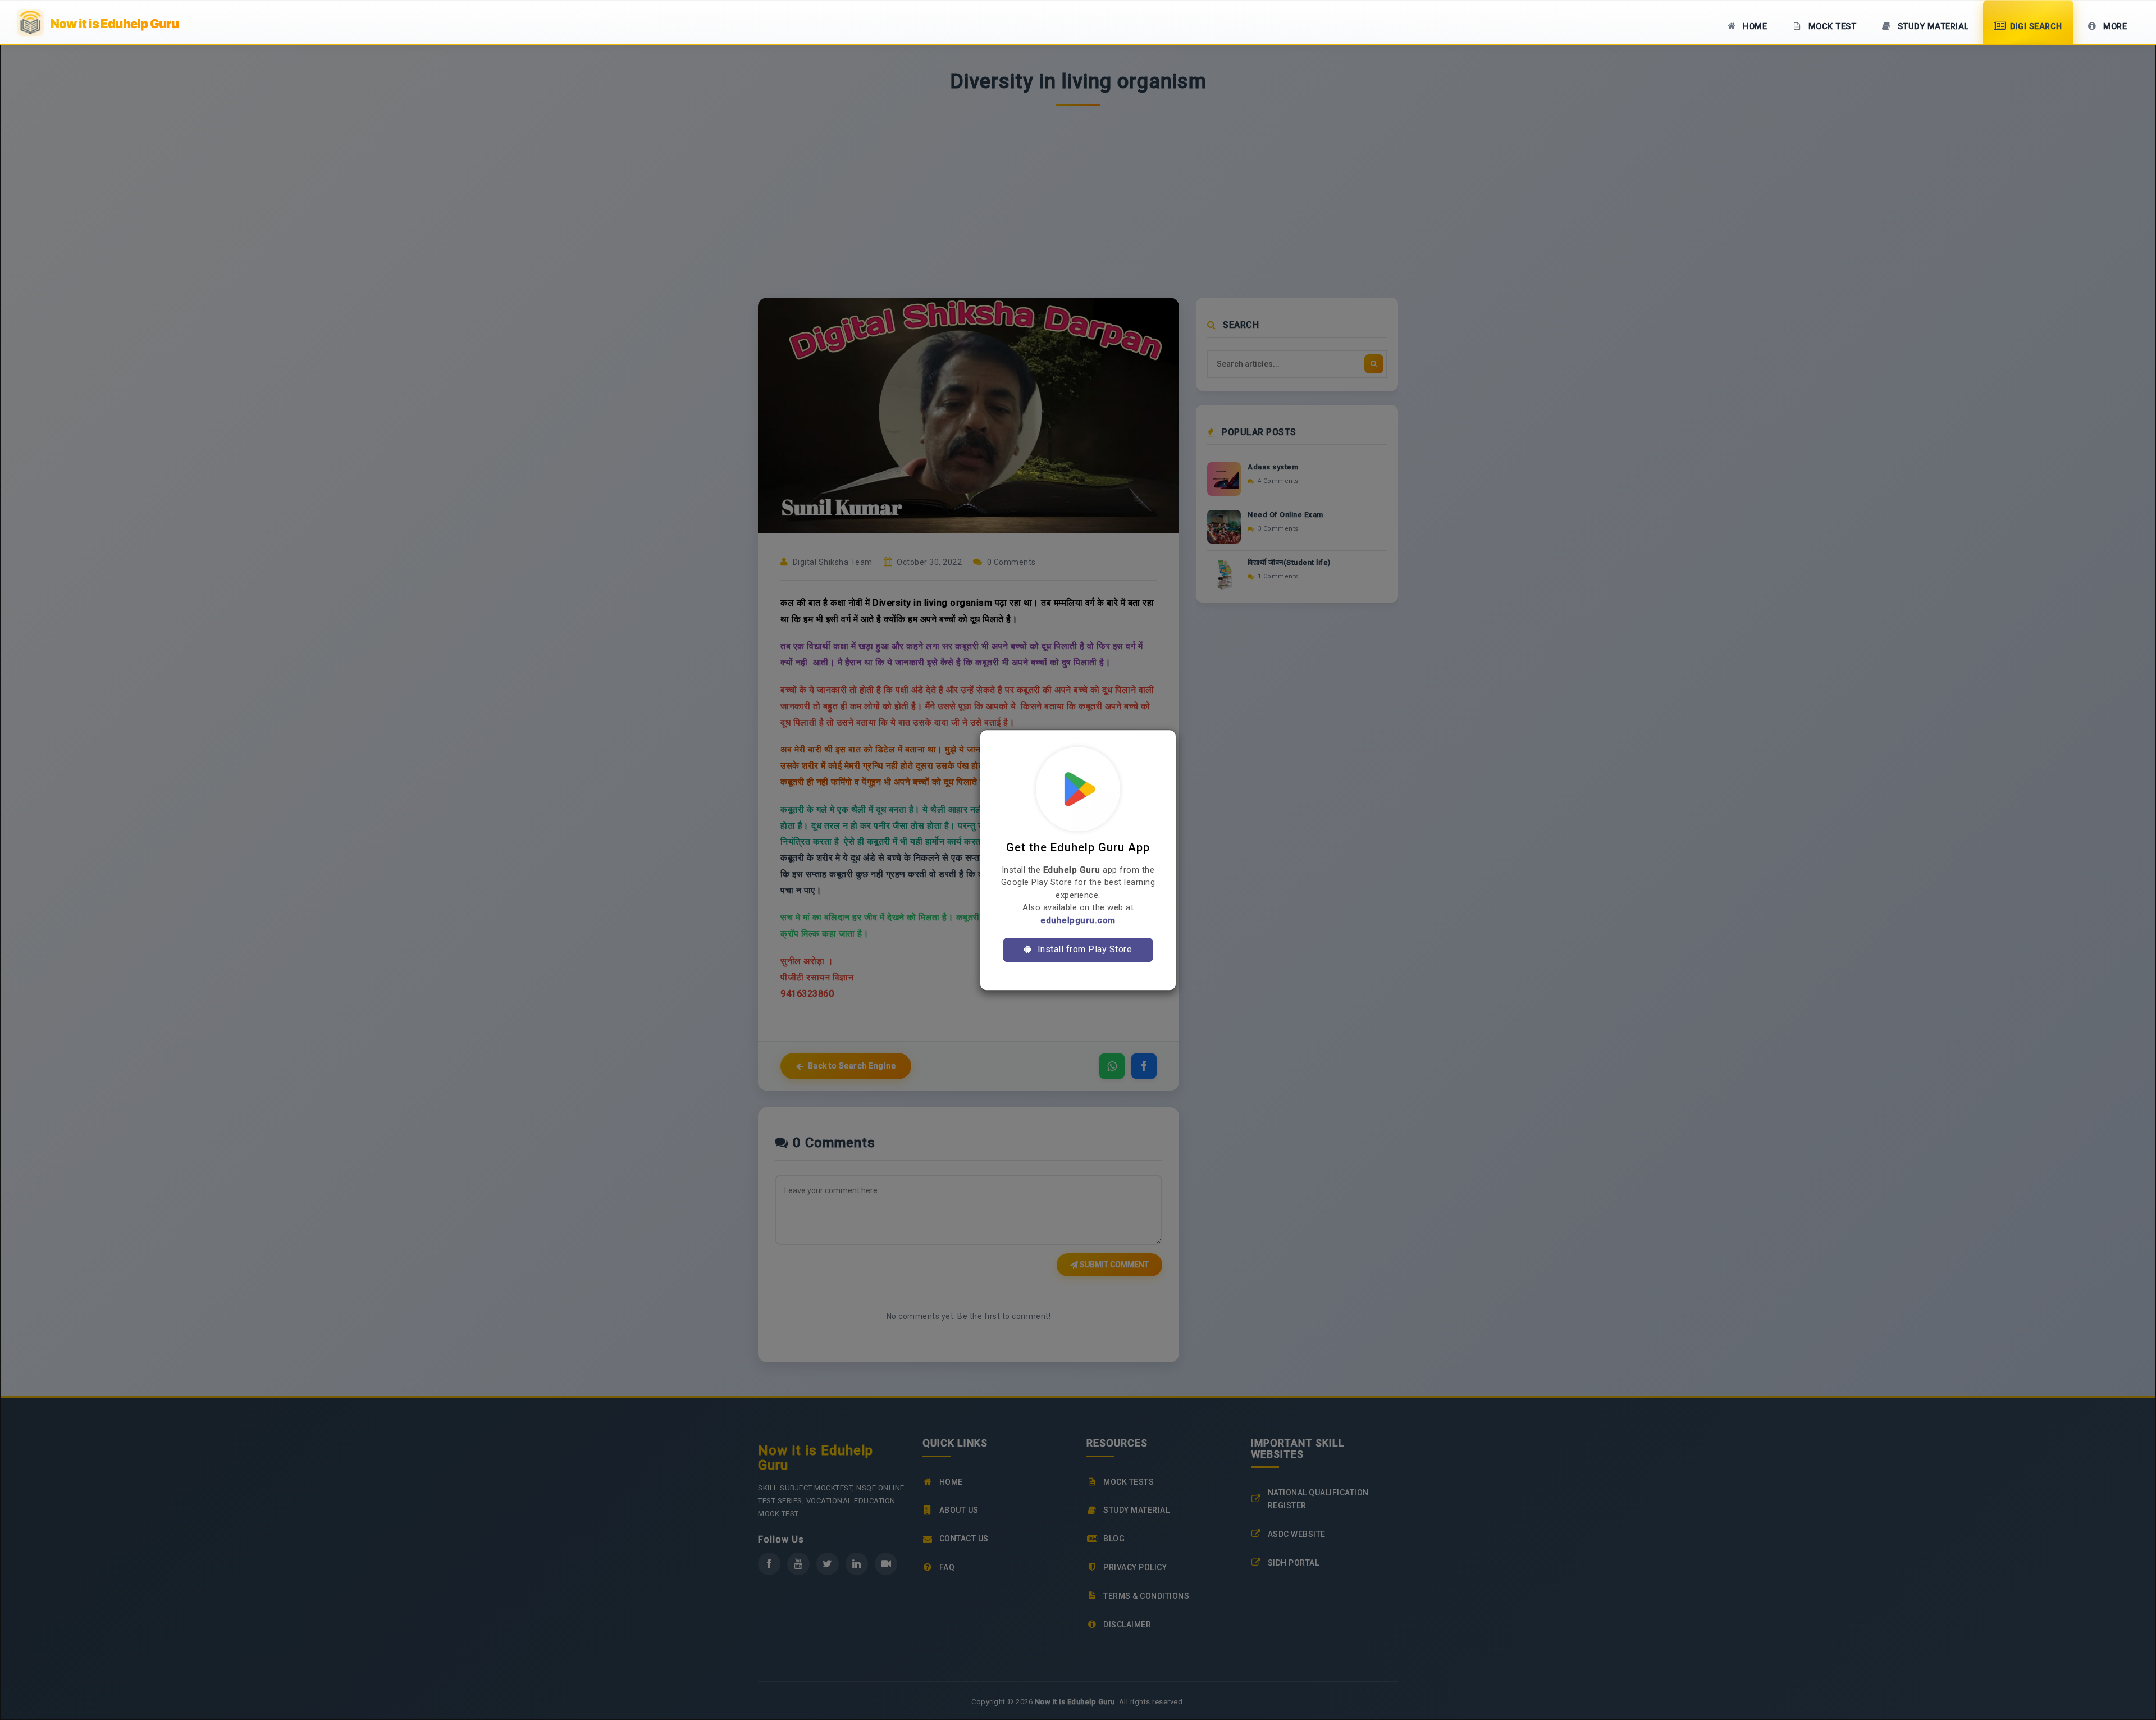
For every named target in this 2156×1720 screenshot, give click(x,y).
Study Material (1932, 27)
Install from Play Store (1083, 949)
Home (1754, 27)
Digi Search (2035, 27)
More (2114, 27)
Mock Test (1831, 27)
